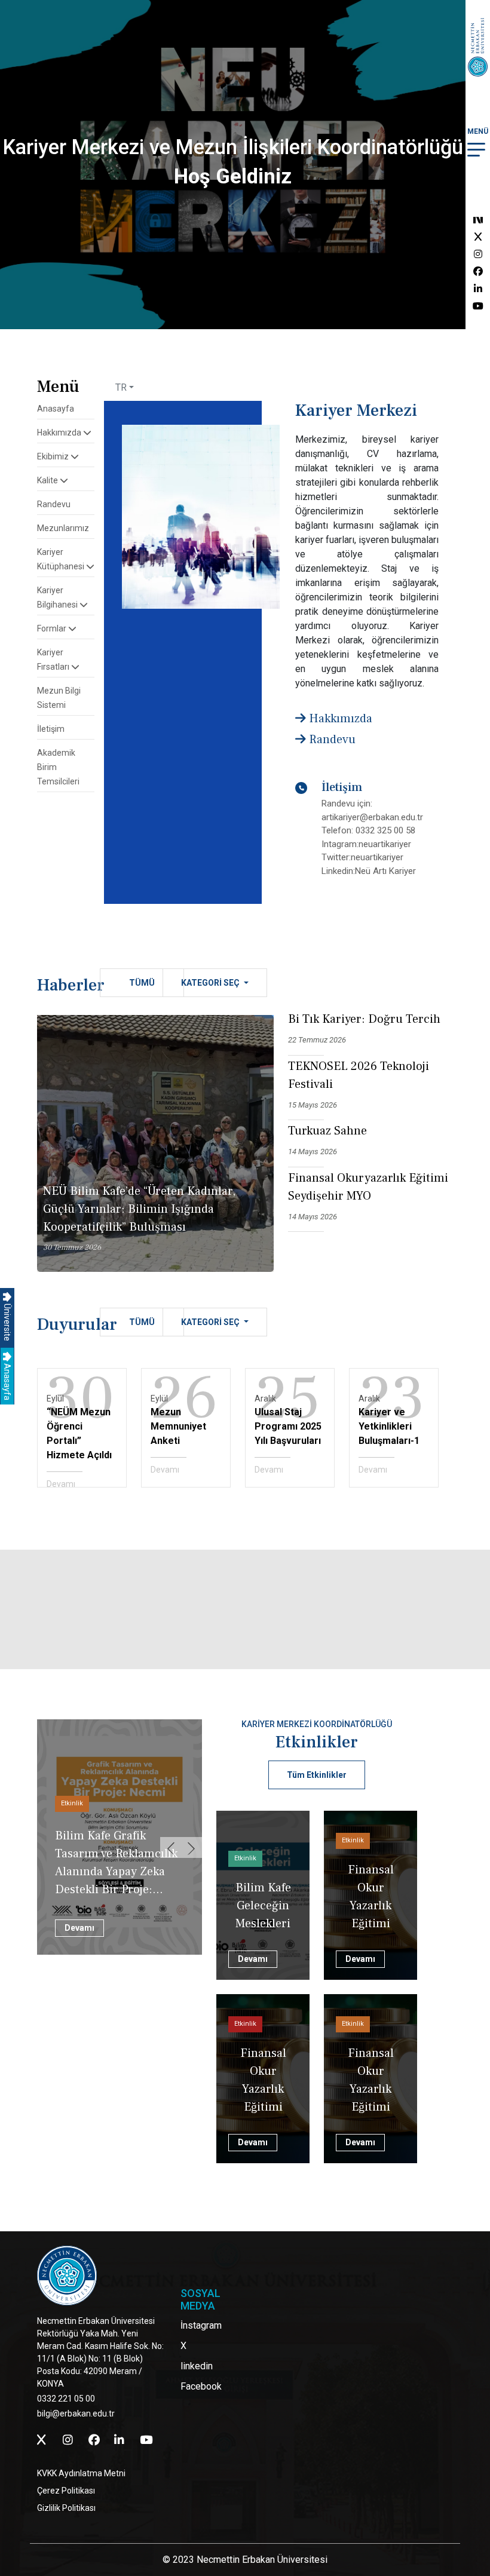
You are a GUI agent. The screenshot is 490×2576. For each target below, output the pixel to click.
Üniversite (7, 1321)
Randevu (54, 504)
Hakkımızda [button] (60, 433)
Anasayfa (7, 1381)
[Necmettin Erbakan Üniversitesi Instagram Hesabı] (478, 254)
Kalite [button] (48, 480)
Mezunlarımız (63, 528)
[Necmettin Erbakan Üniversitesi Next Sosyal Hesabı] (478, 220)
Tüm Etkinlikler (317, 1775)
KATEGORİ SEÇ (211, 983)
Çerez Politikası (66, 2491)
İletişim (51, 729)
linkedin (197, 2366)
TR (121, 387)
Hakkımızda (339, 719)
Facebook (201, 2386)
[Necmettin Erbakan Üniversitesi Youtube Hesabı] (478, 306)
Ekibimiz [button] (54, 456)
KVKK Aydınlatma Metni (81, 2473)
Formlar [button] (53, 628)
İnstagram (201, 2325)
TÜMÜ (142, 983)
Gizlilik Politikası (66, 2508)
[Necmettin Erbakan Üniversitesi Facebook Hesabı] (478, 272)
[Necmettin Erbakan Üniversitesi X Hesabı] (478, 237)
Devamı (61, 1484)
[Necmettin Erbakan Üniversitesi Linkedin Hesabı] (478, 289)
